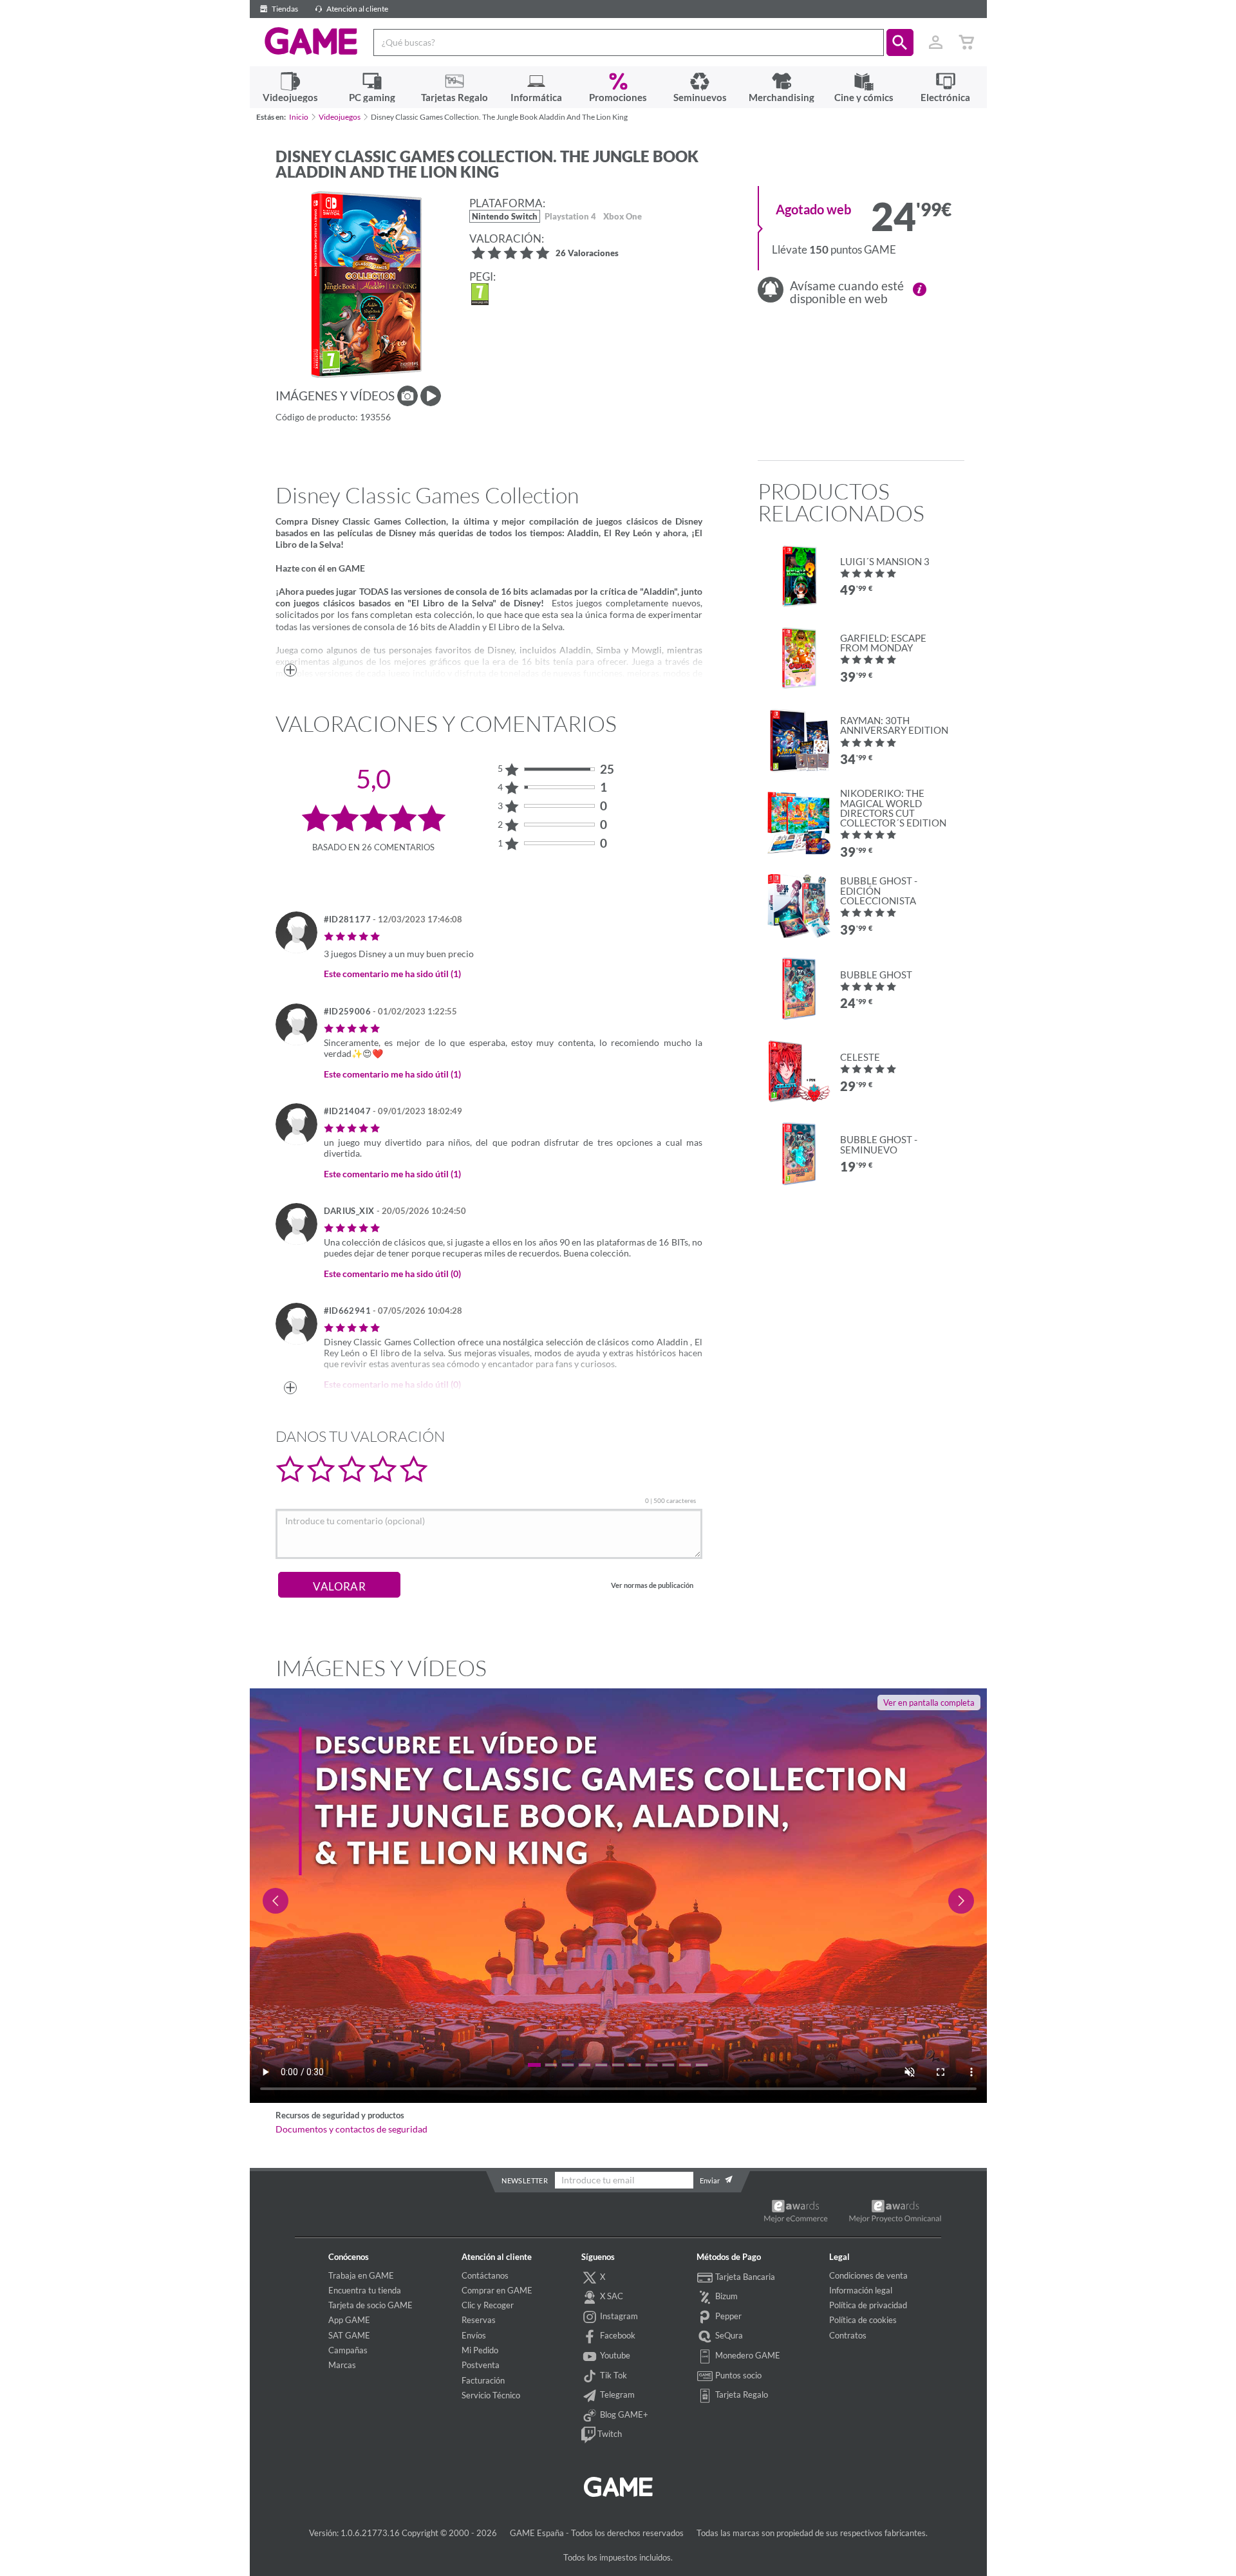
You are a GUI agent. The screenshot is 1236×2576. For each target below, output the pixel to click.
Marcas (342, 2365)
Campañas (348, 2350)
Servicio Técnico (491, 2395)
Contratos (848, 2335)
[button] (900, 42)
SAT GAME (349, 2335)
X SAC (611, 2296)
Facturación (483, 2380)
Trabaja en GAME (361, 2275)
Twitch (609, 2434)
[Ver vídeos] (431, 396)
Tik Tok (613, 2375)
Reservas (479, 2320)
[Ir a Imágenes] (407, 396)
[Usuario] (936, 42)
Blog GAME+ (623, 2414)
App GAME (349, 2320)
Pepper (727, 2316)
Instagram (618, 2316)
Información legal (861, 2290)
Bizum (726, 2296)
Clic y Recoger (488, 2305)
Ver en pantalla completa (929, 1703)
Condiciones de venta (868, 2275)
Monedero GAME (747, 2355)
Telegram (616, 2394)
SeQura (728, 2335)
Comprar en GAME (497, 2290)
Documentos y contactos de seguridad (351, 2129)
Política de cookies (863, 2320)
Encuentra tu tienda (365, 2290)
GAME (311, 41)
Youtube (614, 2355)
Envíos (474, 2335)
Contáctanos (485, 2275)
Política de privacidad (868, 2305)
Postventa (481, 2365)
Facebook (617, 2335)
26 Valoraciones (587, 254)
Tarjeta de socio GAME (370, 2305)
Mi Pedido (480, 2350)
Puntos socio (737, 2375)
